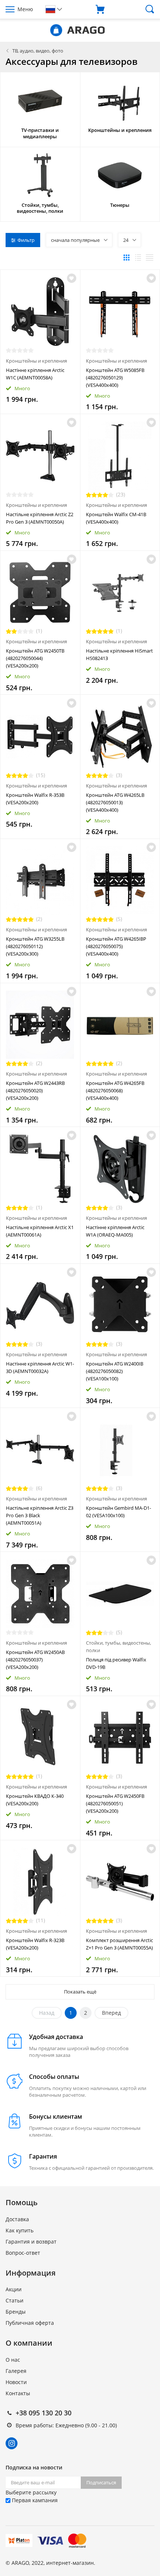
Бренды (16, 2312)
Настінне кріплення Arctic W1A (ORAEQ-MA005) (115, 1231)
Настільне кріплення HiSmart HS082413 (119, 654)
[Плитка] (127, 258)
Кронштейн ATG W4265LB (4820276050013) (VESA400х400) (115, 802)
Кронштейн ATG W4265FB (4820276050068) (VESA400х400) (115, 1090)
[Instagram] (12, 2443)
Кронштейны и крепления (36, 361)
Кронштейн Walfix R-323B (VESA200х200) (35, 1944)
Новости (16, 2382)
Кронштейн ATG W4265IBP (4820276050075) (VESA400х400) (116, 946)
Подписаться (101, 2482)
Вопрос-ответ (23, 2253)
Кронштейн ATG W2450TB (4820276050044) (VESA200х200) (35, 658)
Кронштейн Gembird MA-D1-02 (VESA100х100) (119, 1512)
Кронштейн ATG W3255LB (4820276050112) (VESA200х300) (35, 946)
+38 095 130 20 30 (44, 2413)
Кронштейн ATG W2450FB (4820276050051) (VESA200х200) (115, 1803)
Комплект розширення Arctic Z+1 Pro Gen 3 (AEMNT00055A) (119, 1944)
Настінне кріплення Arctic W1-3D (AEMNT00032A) (40, 1367)
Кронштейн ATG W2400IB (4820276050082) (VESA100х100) (115, 1371)
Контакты (18, 2393)
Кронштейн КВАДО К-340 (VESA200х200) (35, 1800)
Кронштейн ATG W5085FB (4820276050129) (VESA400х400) (115, 378)
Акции (14, 2289)
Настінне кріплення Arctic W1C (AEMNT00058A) (35, 374)
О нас (13, 2360)
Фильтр (26, 240)
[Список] (138, 258)
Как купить (20, 2230)
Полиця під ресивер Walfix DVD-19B (116, 1663)
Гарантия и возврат (31, 2242)
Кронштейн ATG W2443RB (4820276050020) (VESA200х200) (35, 1090)
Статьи (15, 2300)
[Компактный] (150, 258)
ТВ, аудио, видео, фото (38, 51)
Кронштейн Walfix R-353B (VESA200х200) (35, 799)
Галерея (16, 2371)
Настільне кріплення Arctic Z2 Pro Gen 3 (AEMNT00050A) (40, 518)
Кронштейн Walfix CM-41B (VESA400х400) (116, 518)
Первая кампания (34, 2500)
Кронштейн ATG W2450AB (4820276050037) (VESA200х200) (35, 1660)
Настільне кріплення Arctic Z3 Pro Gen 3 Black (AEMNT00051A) (40, 1515)
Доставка (17, 2219)
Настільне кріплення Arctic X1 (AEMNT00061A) (40, 1231)
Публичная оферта (30, 2323)
